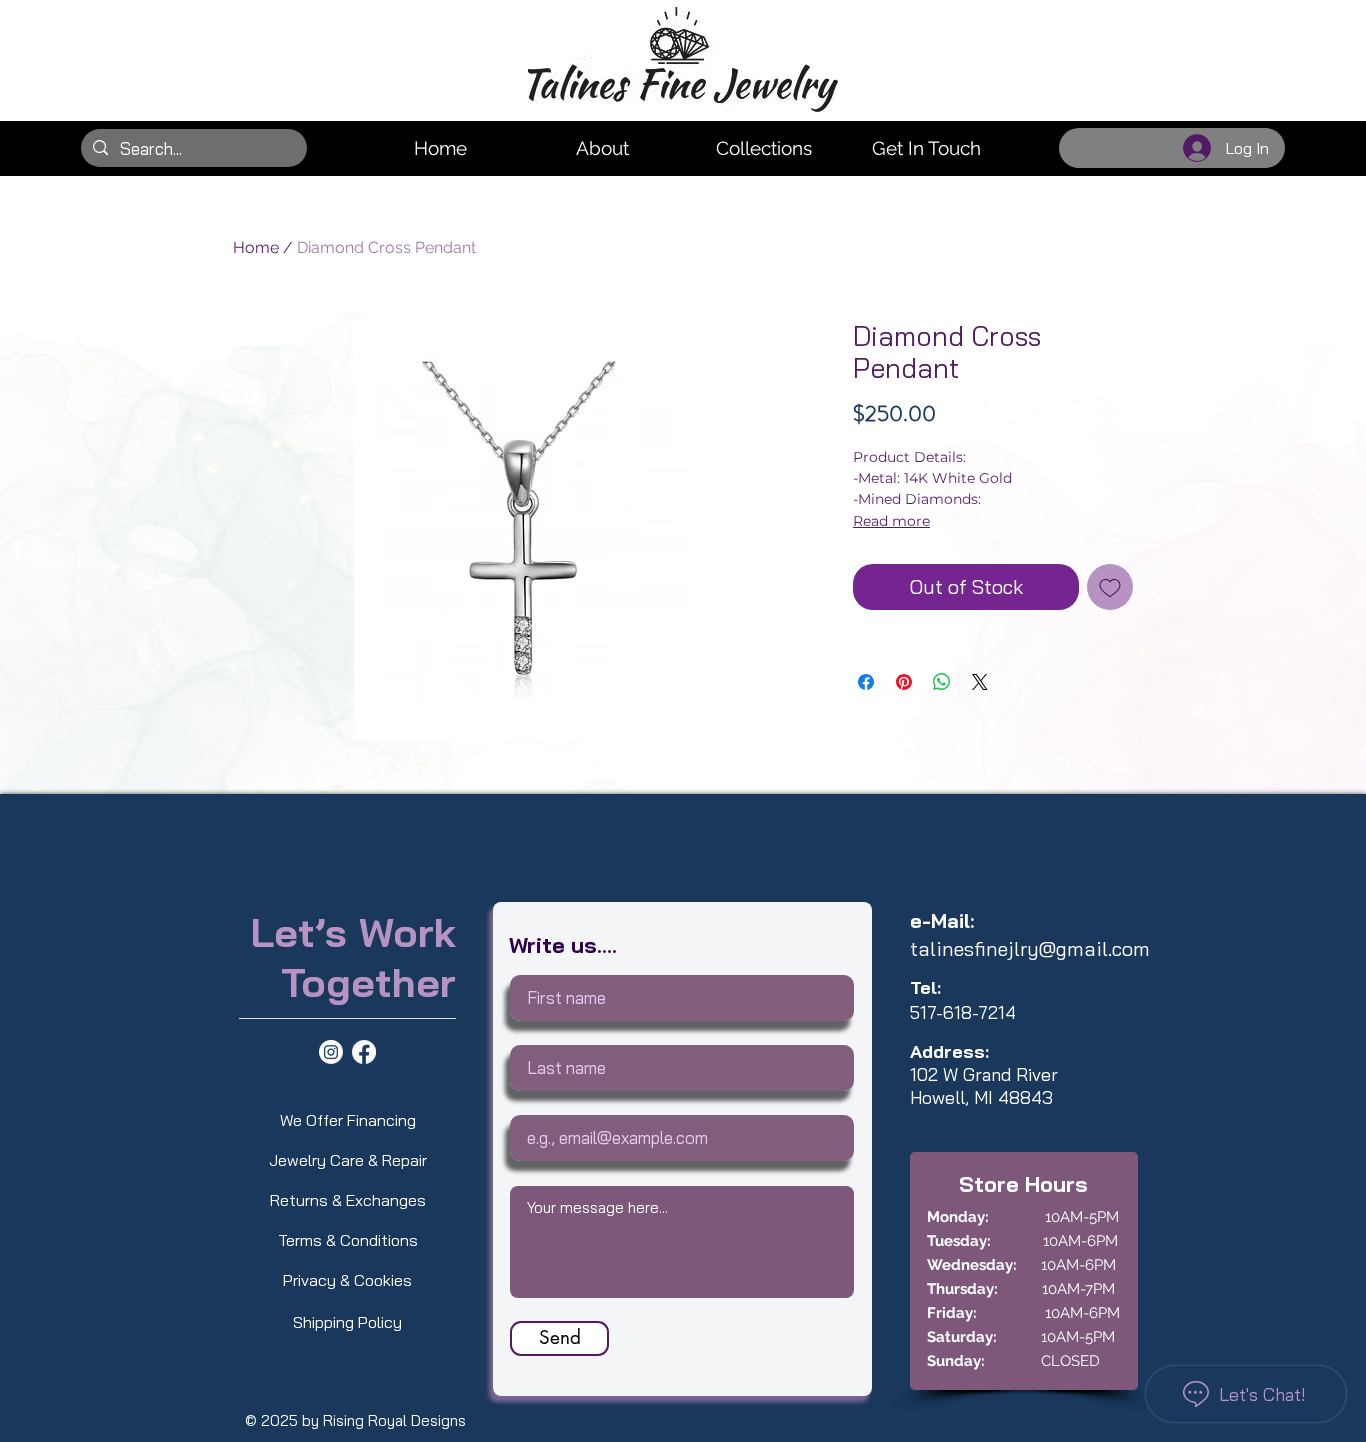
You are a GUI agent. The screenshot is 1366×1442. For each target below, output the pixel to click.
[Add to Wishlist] (1110, 587)
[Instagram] (331, 1052)
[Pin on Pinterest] (904, 682)
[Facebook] (364, 1052)
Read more (891, 521)
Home (256, 247)
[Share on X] (980, 682)
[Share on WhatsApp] (942, 682)
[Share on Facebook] (866, 682)
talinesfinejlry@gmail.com (1030, 948)
